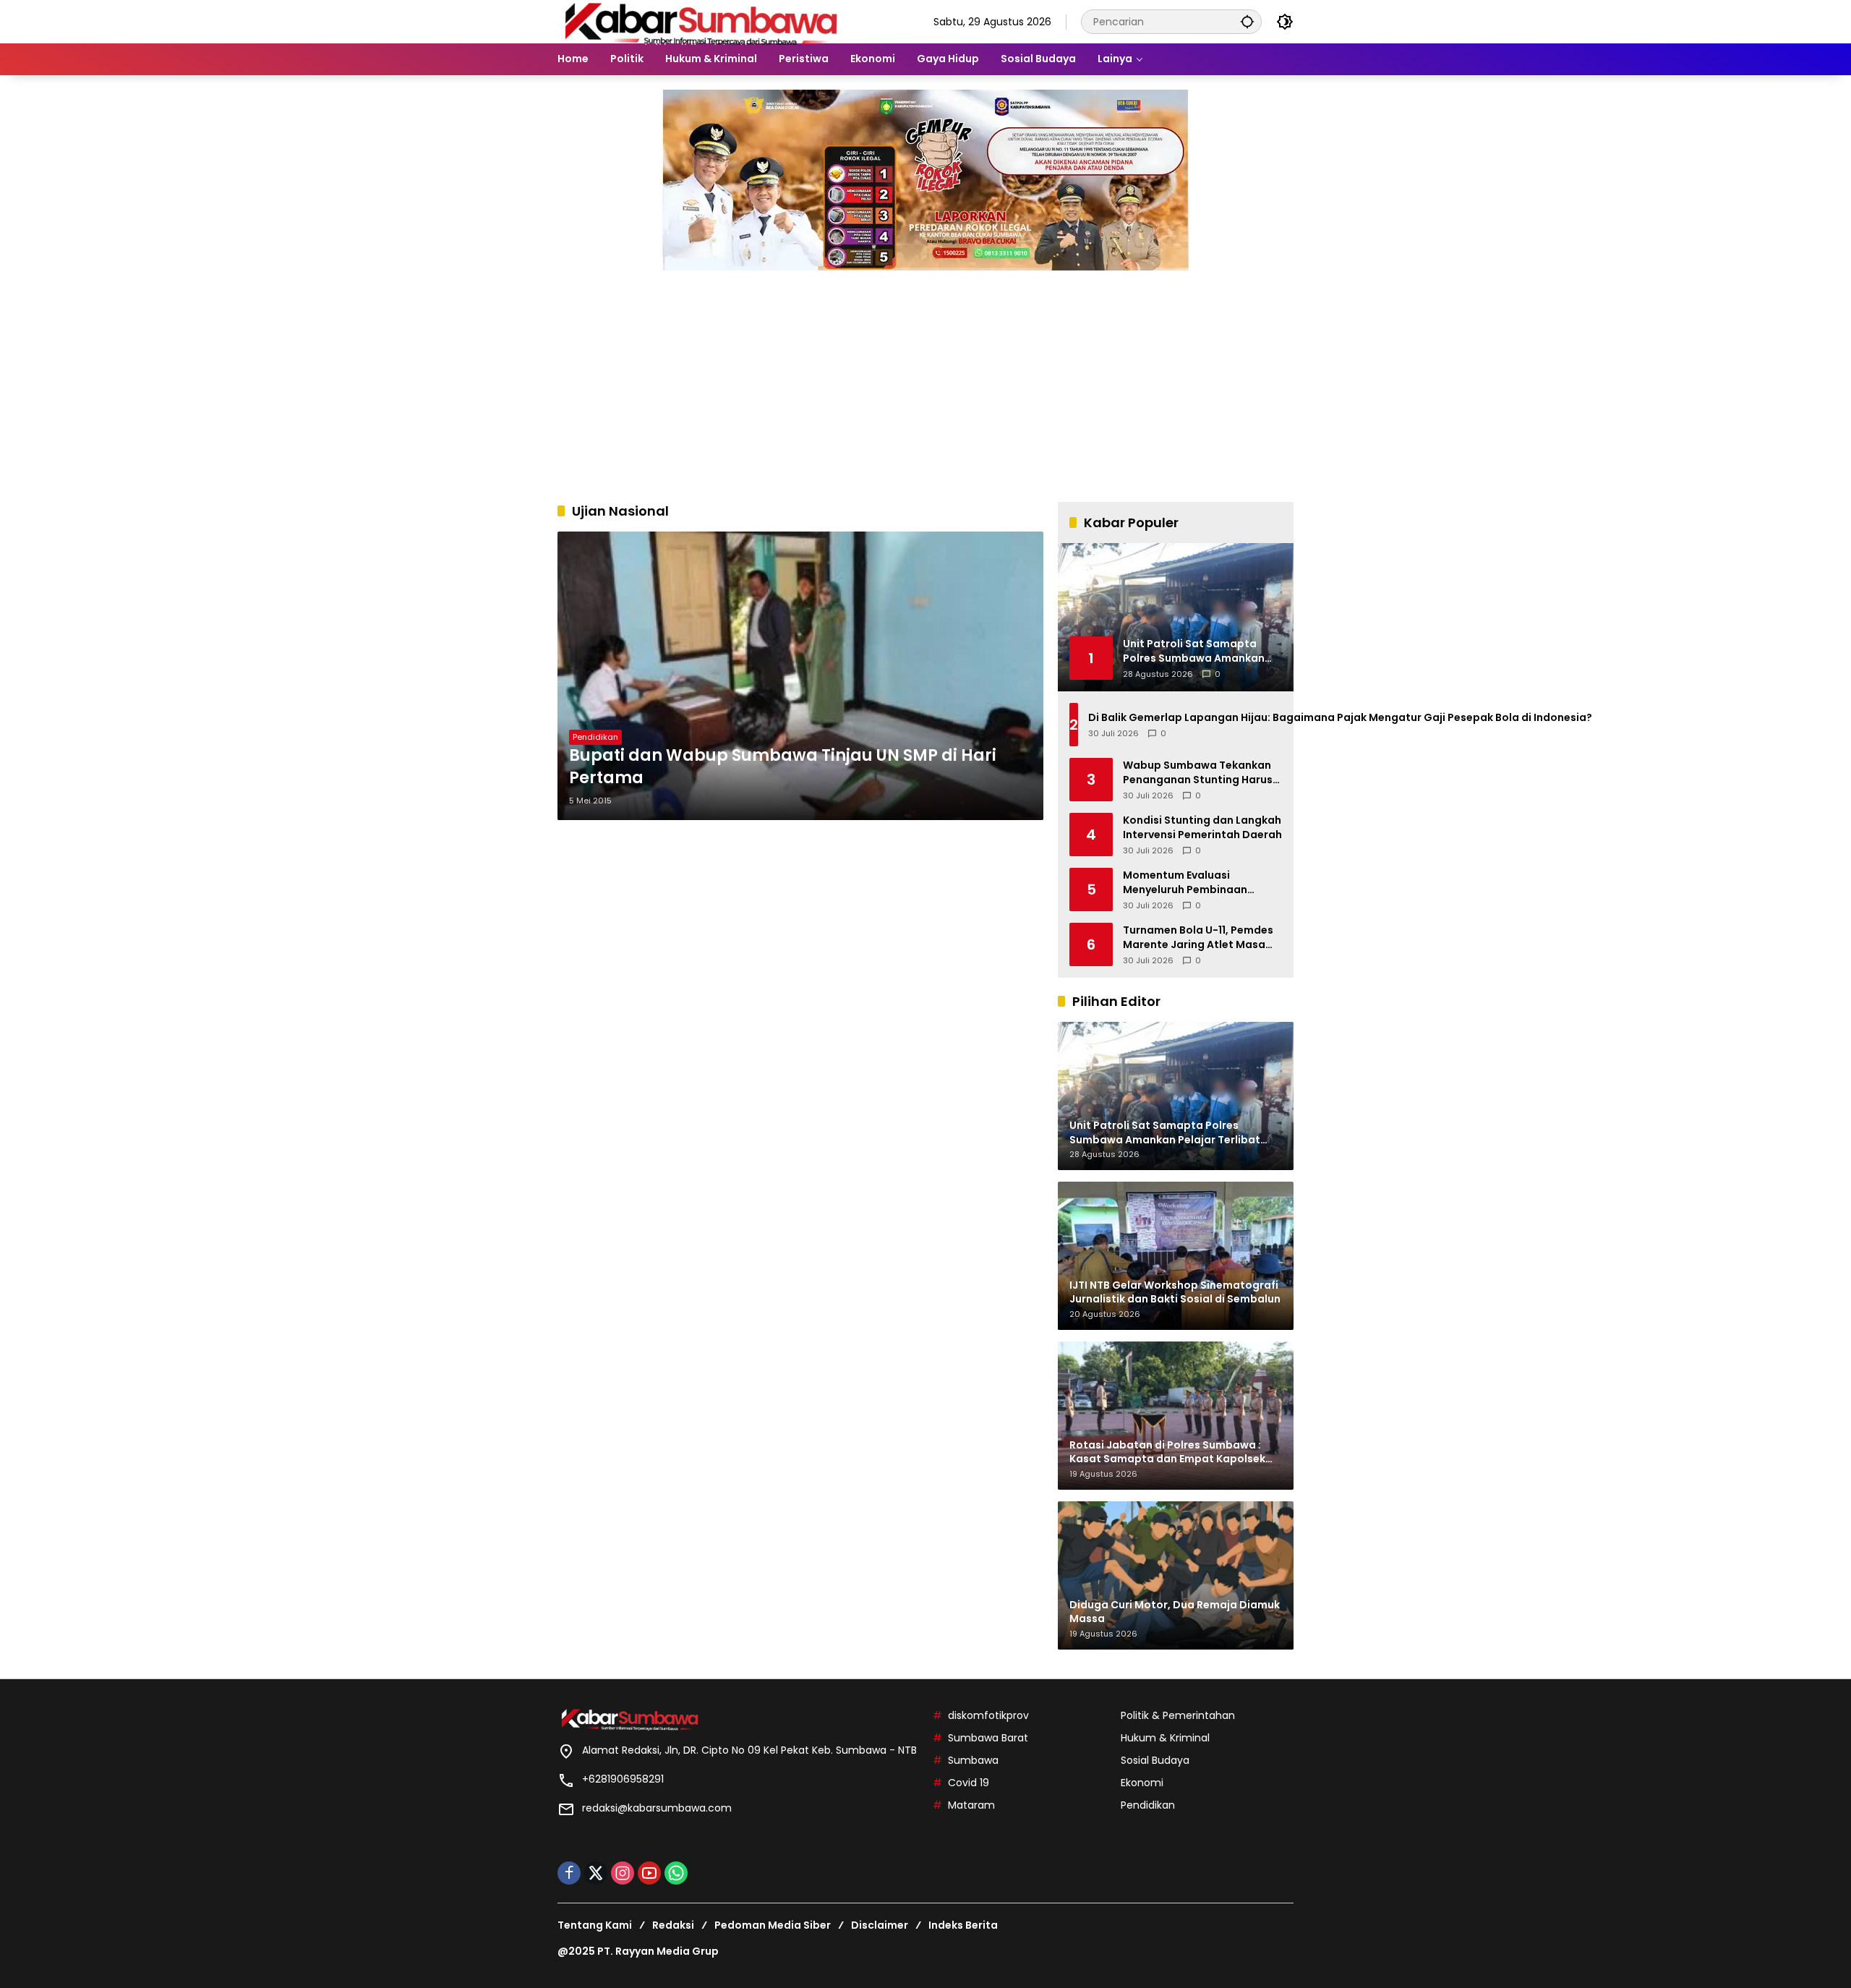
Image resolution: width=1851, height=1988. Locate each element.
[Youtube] (649, 1873)
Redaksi (673, 1925)
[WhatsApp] (676, 1873)
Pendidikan (595, 737)
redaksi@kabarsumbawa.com (657, 1808)
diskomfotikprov (988, 1715)
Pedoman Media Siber (773, 1925)
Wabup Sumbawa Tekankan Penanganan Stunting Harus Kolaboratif (1198, 773)
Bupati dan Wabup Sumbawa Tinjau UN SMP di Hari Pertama (783, 767)
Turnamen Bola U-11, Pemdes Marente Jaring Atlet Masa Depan (1198, 938)
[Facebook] (569, 1873)
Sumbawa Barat (988, 1738)
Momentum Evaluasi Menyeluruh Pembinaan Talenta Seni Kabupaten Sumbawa (1187, 883)
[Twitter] (596, 1873)
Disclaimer (880, 1925)
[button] (1247, 21)
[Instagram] (623, 1873)
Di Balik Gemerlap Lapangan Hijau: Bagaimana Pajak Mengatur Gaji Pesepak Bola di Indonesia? (1341, 718)
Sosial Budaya (1155, 1760)
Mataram (971, 1805)
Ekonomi (1142, 1783)
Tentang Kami (595, 1925)
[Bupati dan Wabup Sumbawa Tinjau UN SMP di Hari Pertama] (800, 676)
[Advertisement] (925, 379)
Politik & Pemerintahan (1178, 1715)
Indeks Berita (963, 1925)
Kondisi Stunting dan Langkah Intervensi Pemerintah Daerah (1202, 828)
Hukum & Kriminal (1165, 1738)
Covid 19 (969, 1783)
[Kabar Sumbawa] (702, 21)
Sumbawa (973, 1760)
